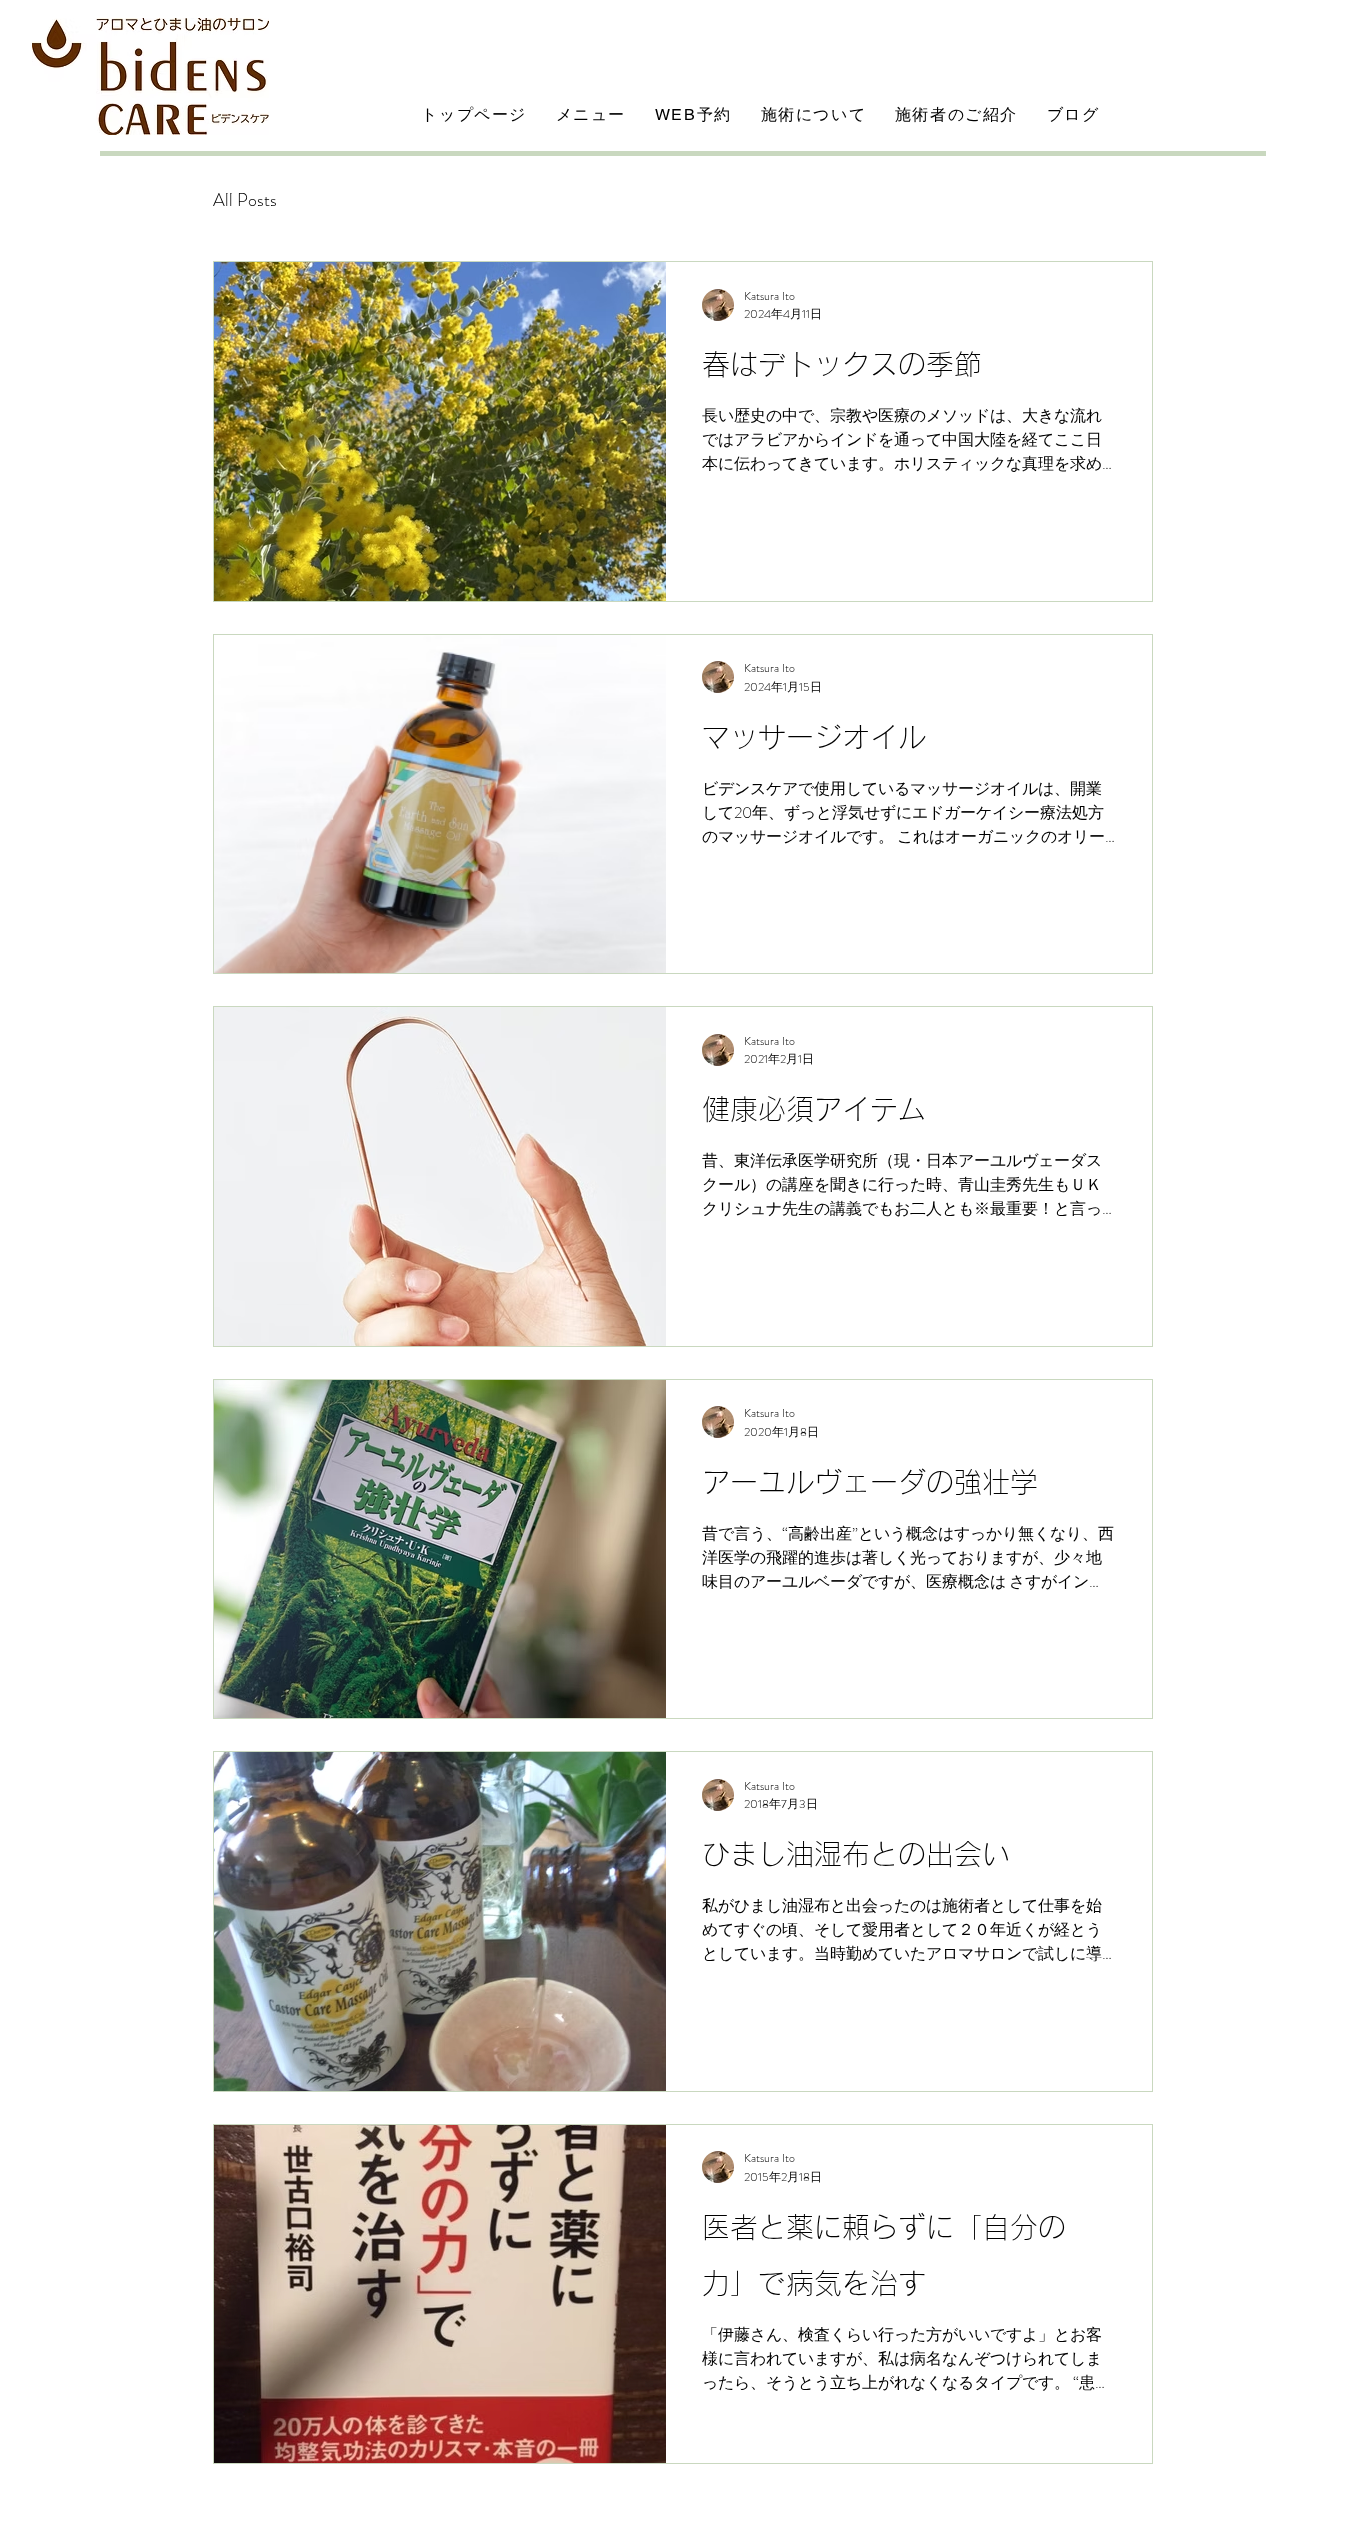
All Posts (245, 200)
